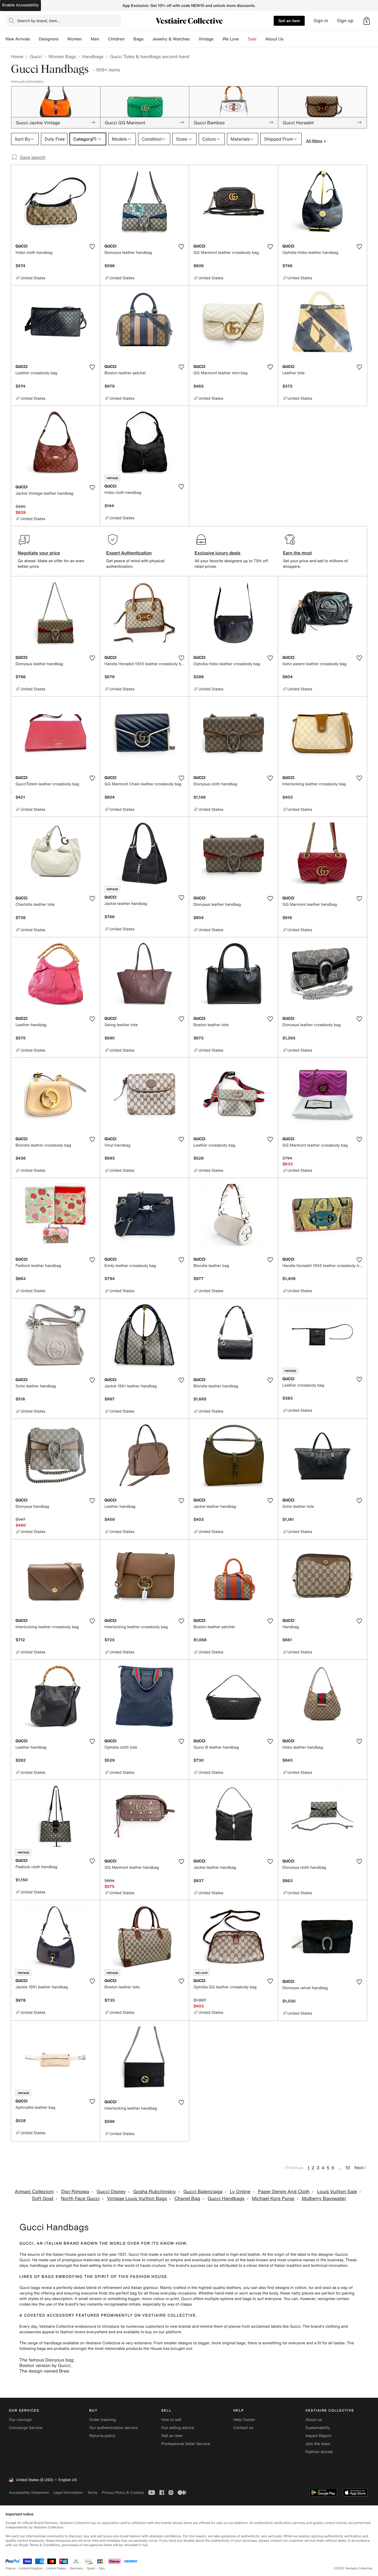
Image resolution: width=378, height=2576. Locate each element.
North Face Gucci (80, 2199)
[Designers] (63, 39)
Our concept (20, 2420)
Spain (91, 2568)
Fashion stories (319, 2452)
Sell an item (289, 21)
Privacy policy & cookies (123, 2493)
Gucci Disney (111, 2192)
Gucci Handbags (226, 2199)
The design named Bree (44, 2371)
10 (348, 2168)
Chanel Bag (187, 2199)
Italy (102, 2568)
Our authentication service (113, 2428)
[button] (367, 21)
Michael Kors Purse (273, 2199)
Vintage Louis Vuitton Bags (137, 2199)
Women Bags (62, 56)
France (11, 2568)
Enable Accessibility (20, 5)
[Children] (129, 39)
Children (116, 39)
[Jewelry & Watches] (194, 39)
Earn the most (298, 553)
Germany (76, 2568)
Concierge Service (26, 2428)
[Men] (104, 39)
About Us (274, 39)
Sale (252, 39)
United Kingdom (31, 2568)
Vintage (206, 39)
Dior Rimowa (75, 2192)
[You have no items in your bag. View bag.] (367, 21)
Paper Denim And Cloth (284, 2192)
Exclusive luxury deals (218, 553)
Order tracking (102, 2420)
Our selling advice (178, 2428)
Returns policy (102, 2436)
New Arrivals (18, 39)
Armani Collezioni (34, 2192)
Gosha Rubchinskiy (155, 2192)
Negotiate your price (39, 553)
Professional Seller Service (186, 2444)
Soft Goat (43, 2199)
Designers (49, 39)
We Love (231, 39)
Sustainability (318, 2428)
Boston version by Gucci (45, 2365)
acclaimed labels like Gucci (276, 2326)
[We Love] (244, 39)
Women (75, 39)
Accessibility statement (29, 2493)
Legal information (68, 2493)
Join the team (318, 2444)
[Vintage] (218, 39)
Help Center (244, 2420)
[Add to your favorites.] (92, 247)
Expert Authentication (129, 553)
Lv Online (240, 2192)
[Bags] (148, 39)
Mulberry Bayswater (324, 2199)
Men (95, 39)
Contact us (243, 2428)
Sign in (321, 21)
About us (314, 2420)
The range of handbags (41, 2343)
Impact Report (319, 2436)
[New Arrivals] (34, 39)
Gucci (36, 56)
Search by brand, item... (39, 21)
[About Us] (288, 39)
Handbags (93, 56)
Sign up (345, 21)
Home (17, 56)
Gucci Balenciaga (203, 2192)
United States (56, 2568)
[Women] (86, 39)
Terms (92, 2493)
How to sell (171, 2420)
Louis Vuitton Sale (337, 2192)
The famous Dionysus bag (46, 2360)
